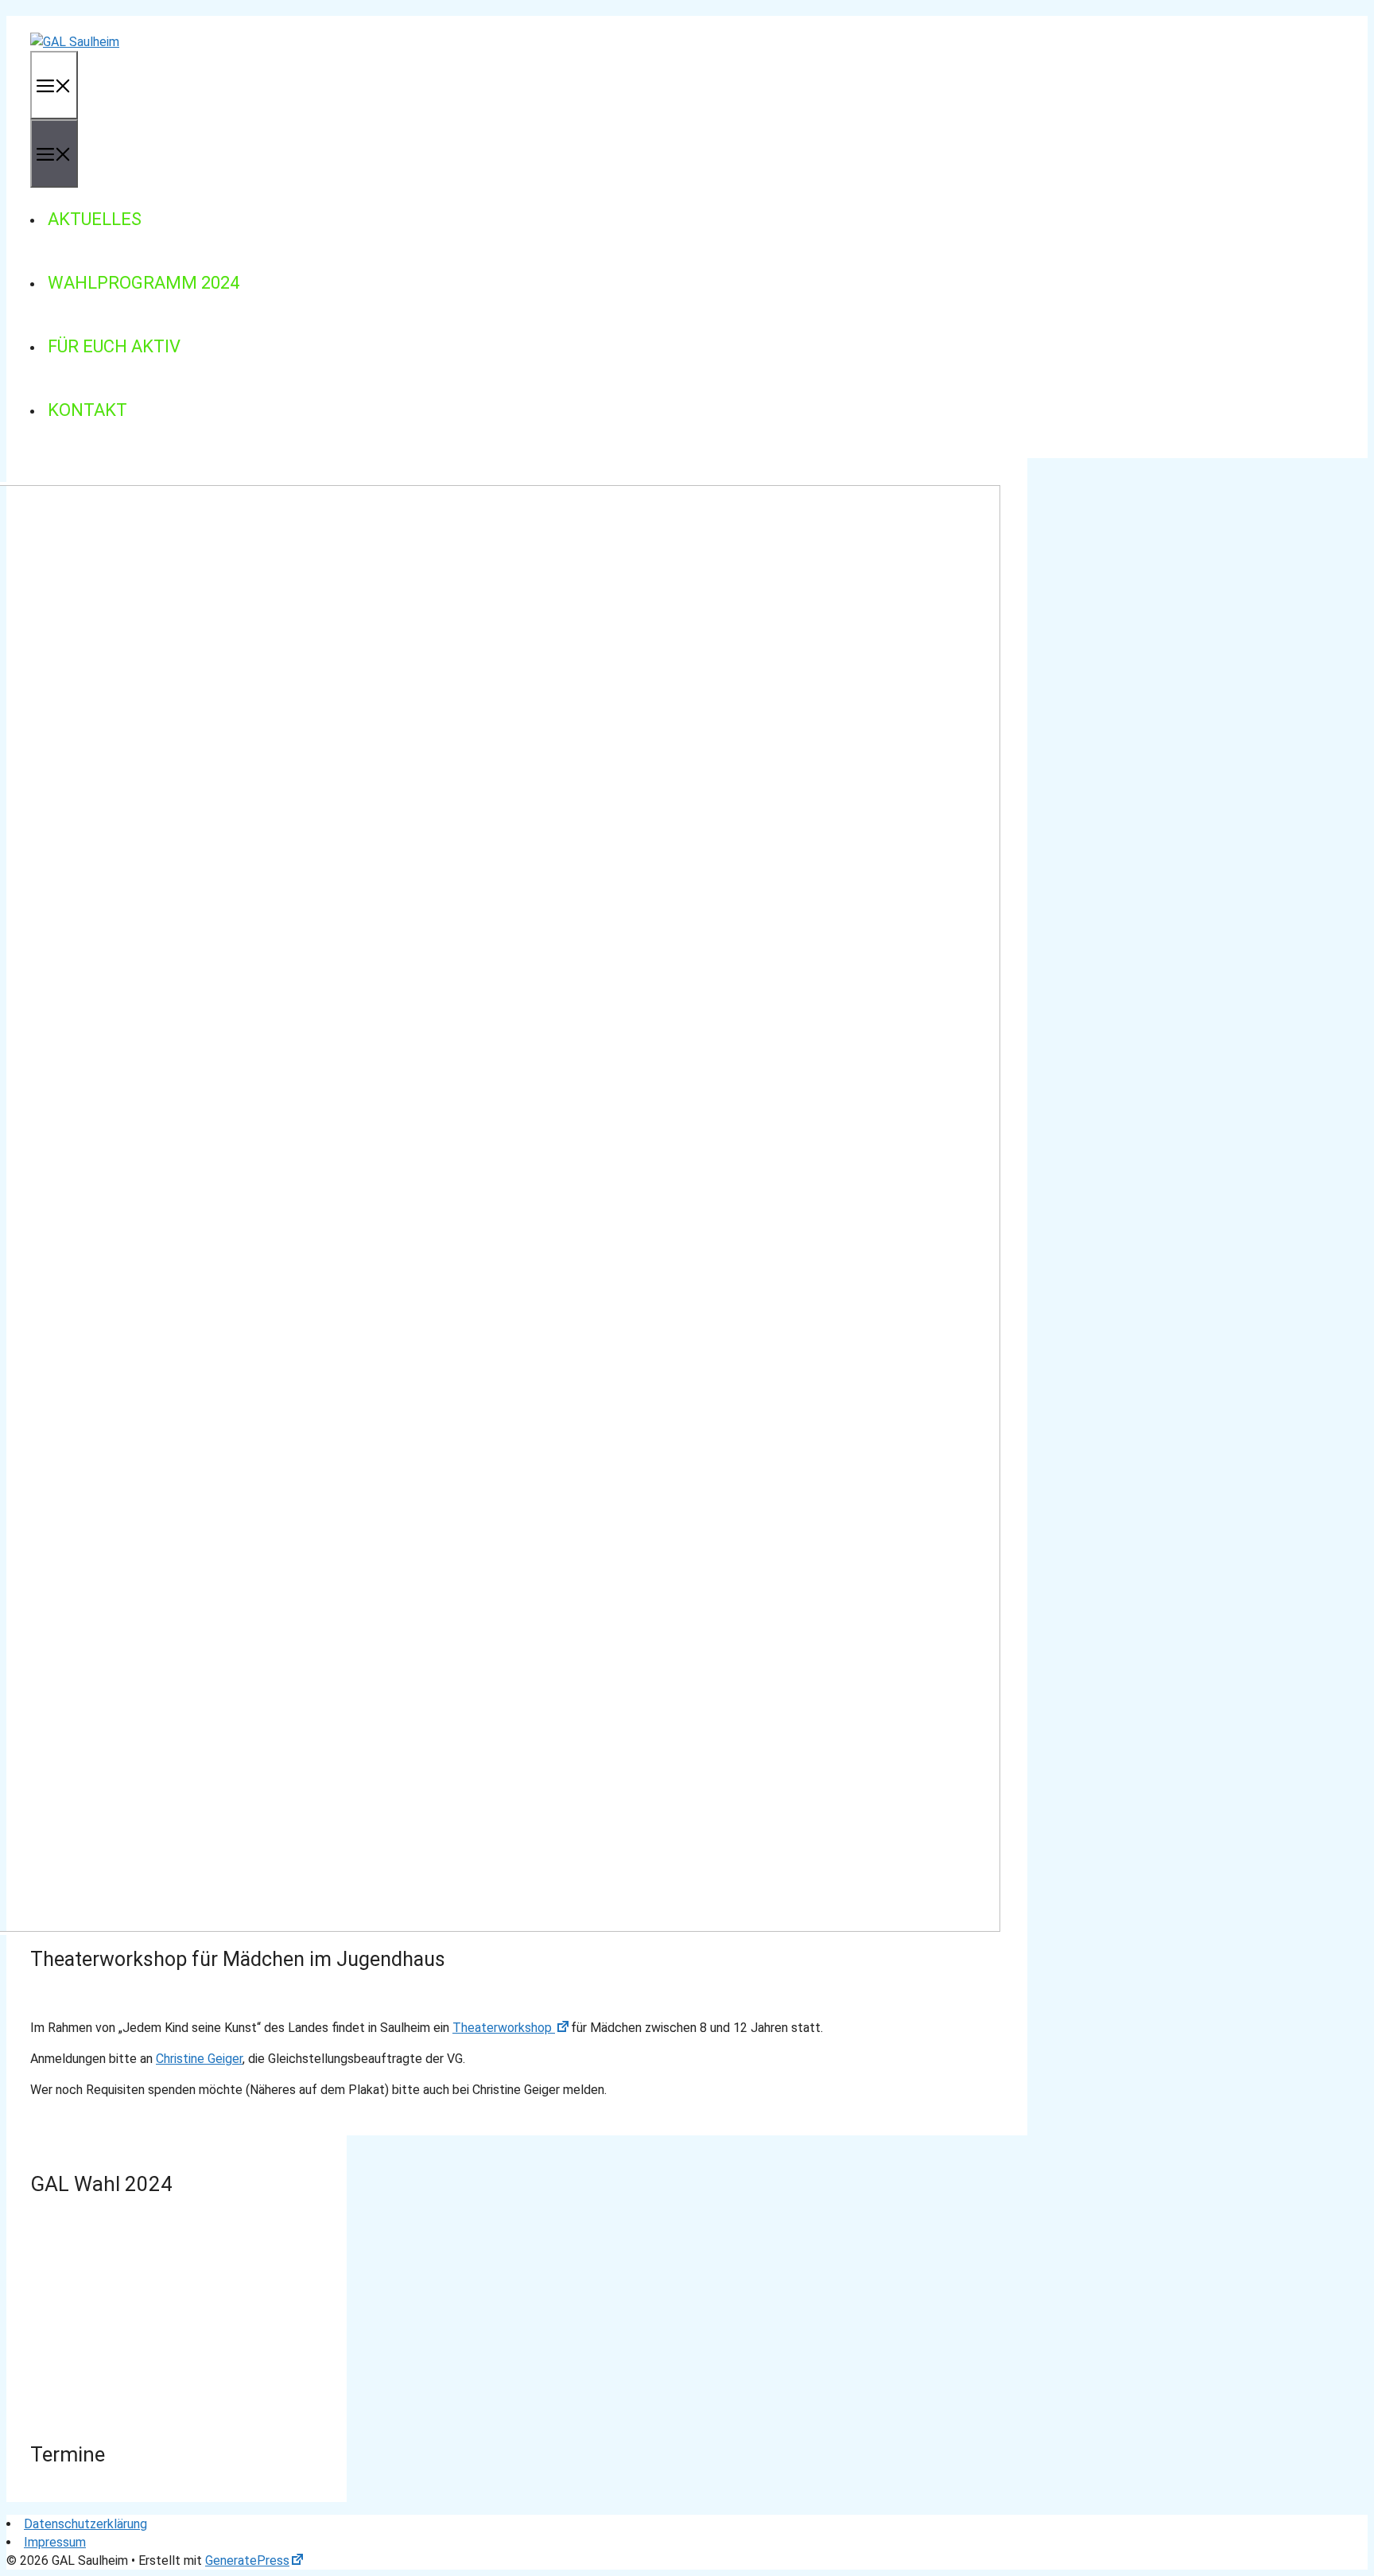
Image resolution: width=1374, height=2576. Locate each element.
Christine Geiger (199, 2059)
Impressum (55, 2542)
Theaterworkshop (504, 2028)
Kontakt (87, 410)
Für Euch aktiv (114, 346)
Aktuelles (95, 219)
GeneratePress (247, 2560)
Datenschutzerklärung (85, 2524)
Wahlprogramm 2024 (144, 283)
